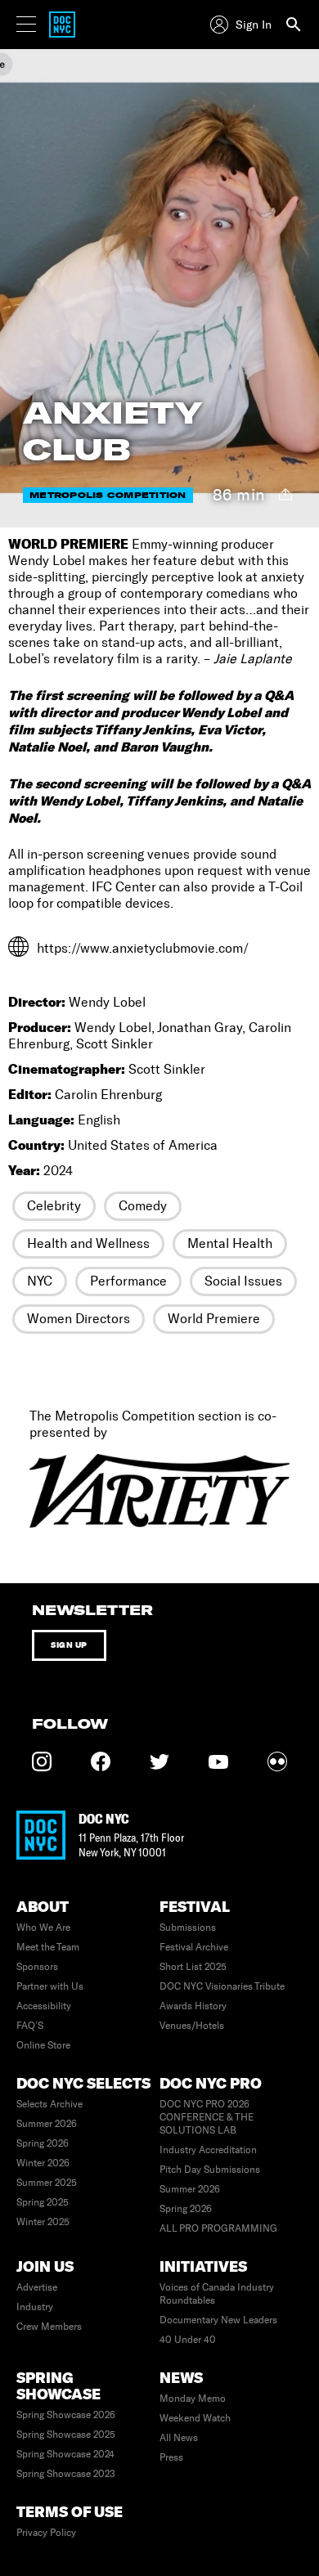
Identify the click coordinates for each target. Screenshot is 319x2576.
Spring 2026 (43, 2143)
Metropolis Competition (108, 495)
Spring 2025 (43, 2202)
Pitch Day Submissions (210, 2170)
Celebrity (54, 1206)
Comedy (143, 1206)
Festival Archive (194, 1947)
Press (171, 2457)
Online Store (43, 2045)
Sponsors (37, 1967)
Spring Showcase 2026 (66, 2415)
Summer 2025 (47, 2183)
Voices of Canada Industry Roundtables (217, 2294)
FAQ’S (30, 2026)
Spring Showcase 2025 (66, 2435)
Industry (35, 2307)
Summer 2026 (47, 2124)
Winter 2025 (43, 2222)
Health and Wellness (88, 1243)
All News (179, 2438)
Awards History (193, 2006)
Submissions (188, 1928)
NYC (40, 1281)
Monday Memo (193, 2399)
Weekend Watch (195, 2418)
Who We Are (43, 1928)
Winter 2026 (43, 2163)
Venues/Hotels (192, 2026)
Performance (128, 1281)
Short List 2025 (193, 1967)
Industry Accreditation (208, 2150)
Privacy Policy (46, 2533)
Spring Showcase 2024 (65, 2454)
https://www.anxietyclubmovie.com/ (143, 948)
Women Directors (79, 1319)
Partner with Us (50, 1986)
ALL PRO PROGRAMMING (218, 2228)
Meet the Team (48, 1947)
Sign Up (69, 1645)
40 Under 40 (188, 2340)
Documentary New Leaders (218, 2320)
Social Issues (243, 1281)
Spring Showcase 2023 (66, 2474)
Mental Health (230, 1243)
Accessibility (44, 2006)
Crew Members (49, 2327)
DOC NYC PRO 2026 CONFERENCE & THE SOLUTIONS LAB (207, 2117)
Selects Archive (49, 2104)
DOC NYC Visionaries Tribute (222, 1986)
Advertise (37, 2287)
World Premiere (214, 1319)
